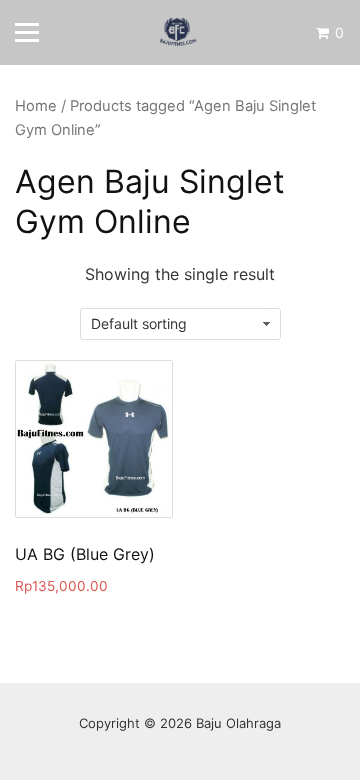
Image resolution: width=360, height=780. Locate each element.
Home (36, 106)
